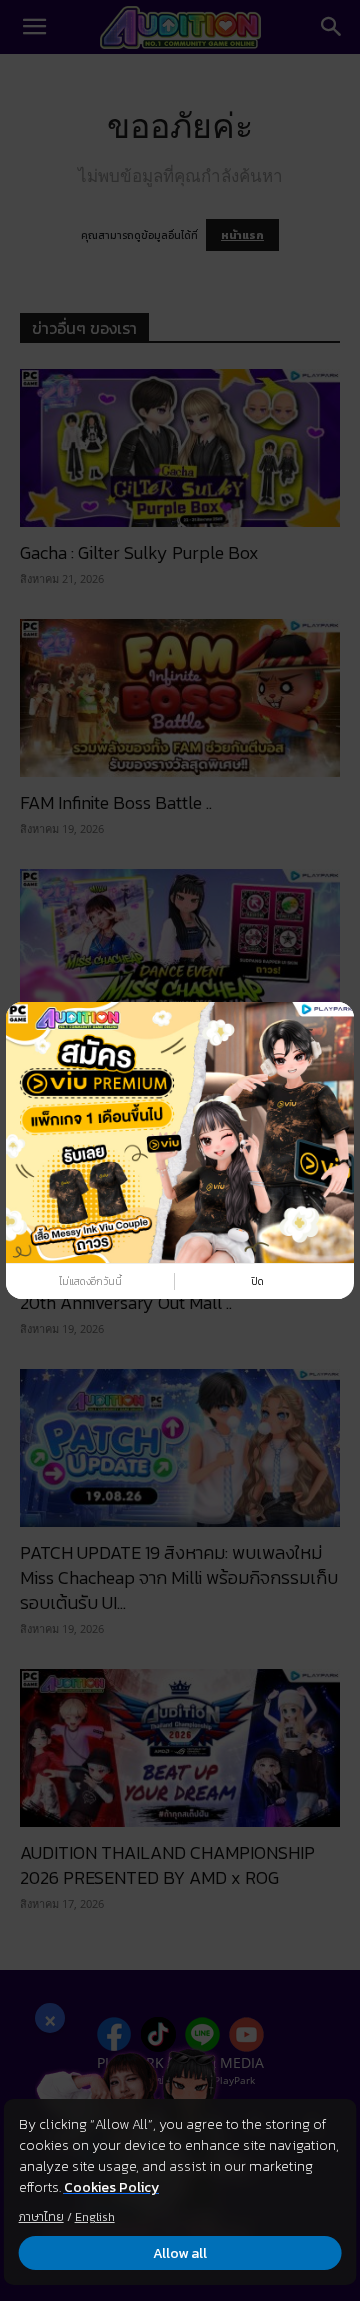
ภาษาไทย (41, 2217)
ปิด (257, 1281)
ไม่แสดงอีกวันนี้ (90, 1281)
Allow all (180, 2253)
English (95, 2217)
